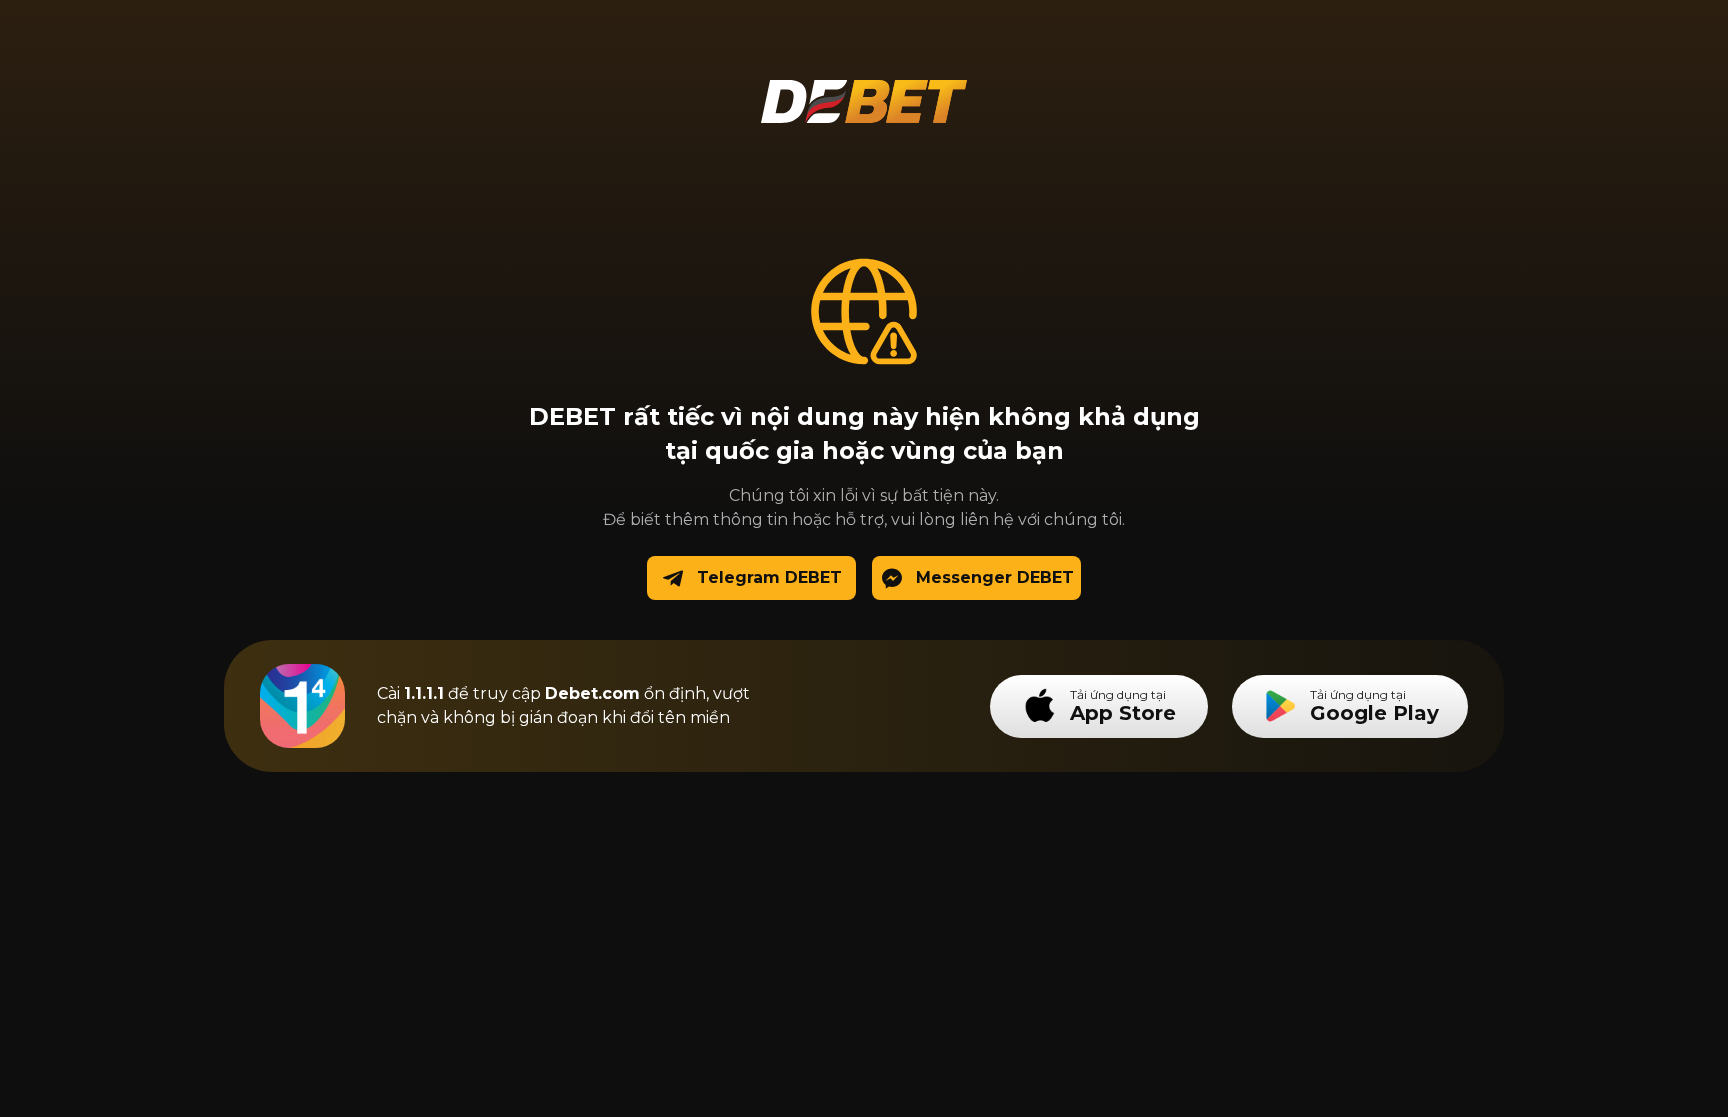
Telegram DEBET (769, 577)
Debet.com (592, 693)
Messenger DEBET (995, 577)
